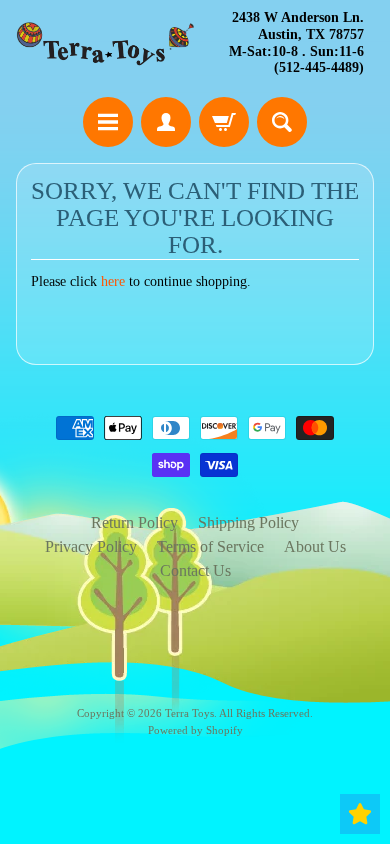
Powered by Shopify (195, 730)
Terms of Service (210, 546)
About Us (315, 546)
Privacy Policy (91, 546)
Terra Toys (189, 713)
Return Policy (134, 522)
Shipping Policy (248, 522)
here (113, 281)
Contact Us (195, 570)
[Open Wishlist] (360, 814)
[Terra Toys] (105, 44)
